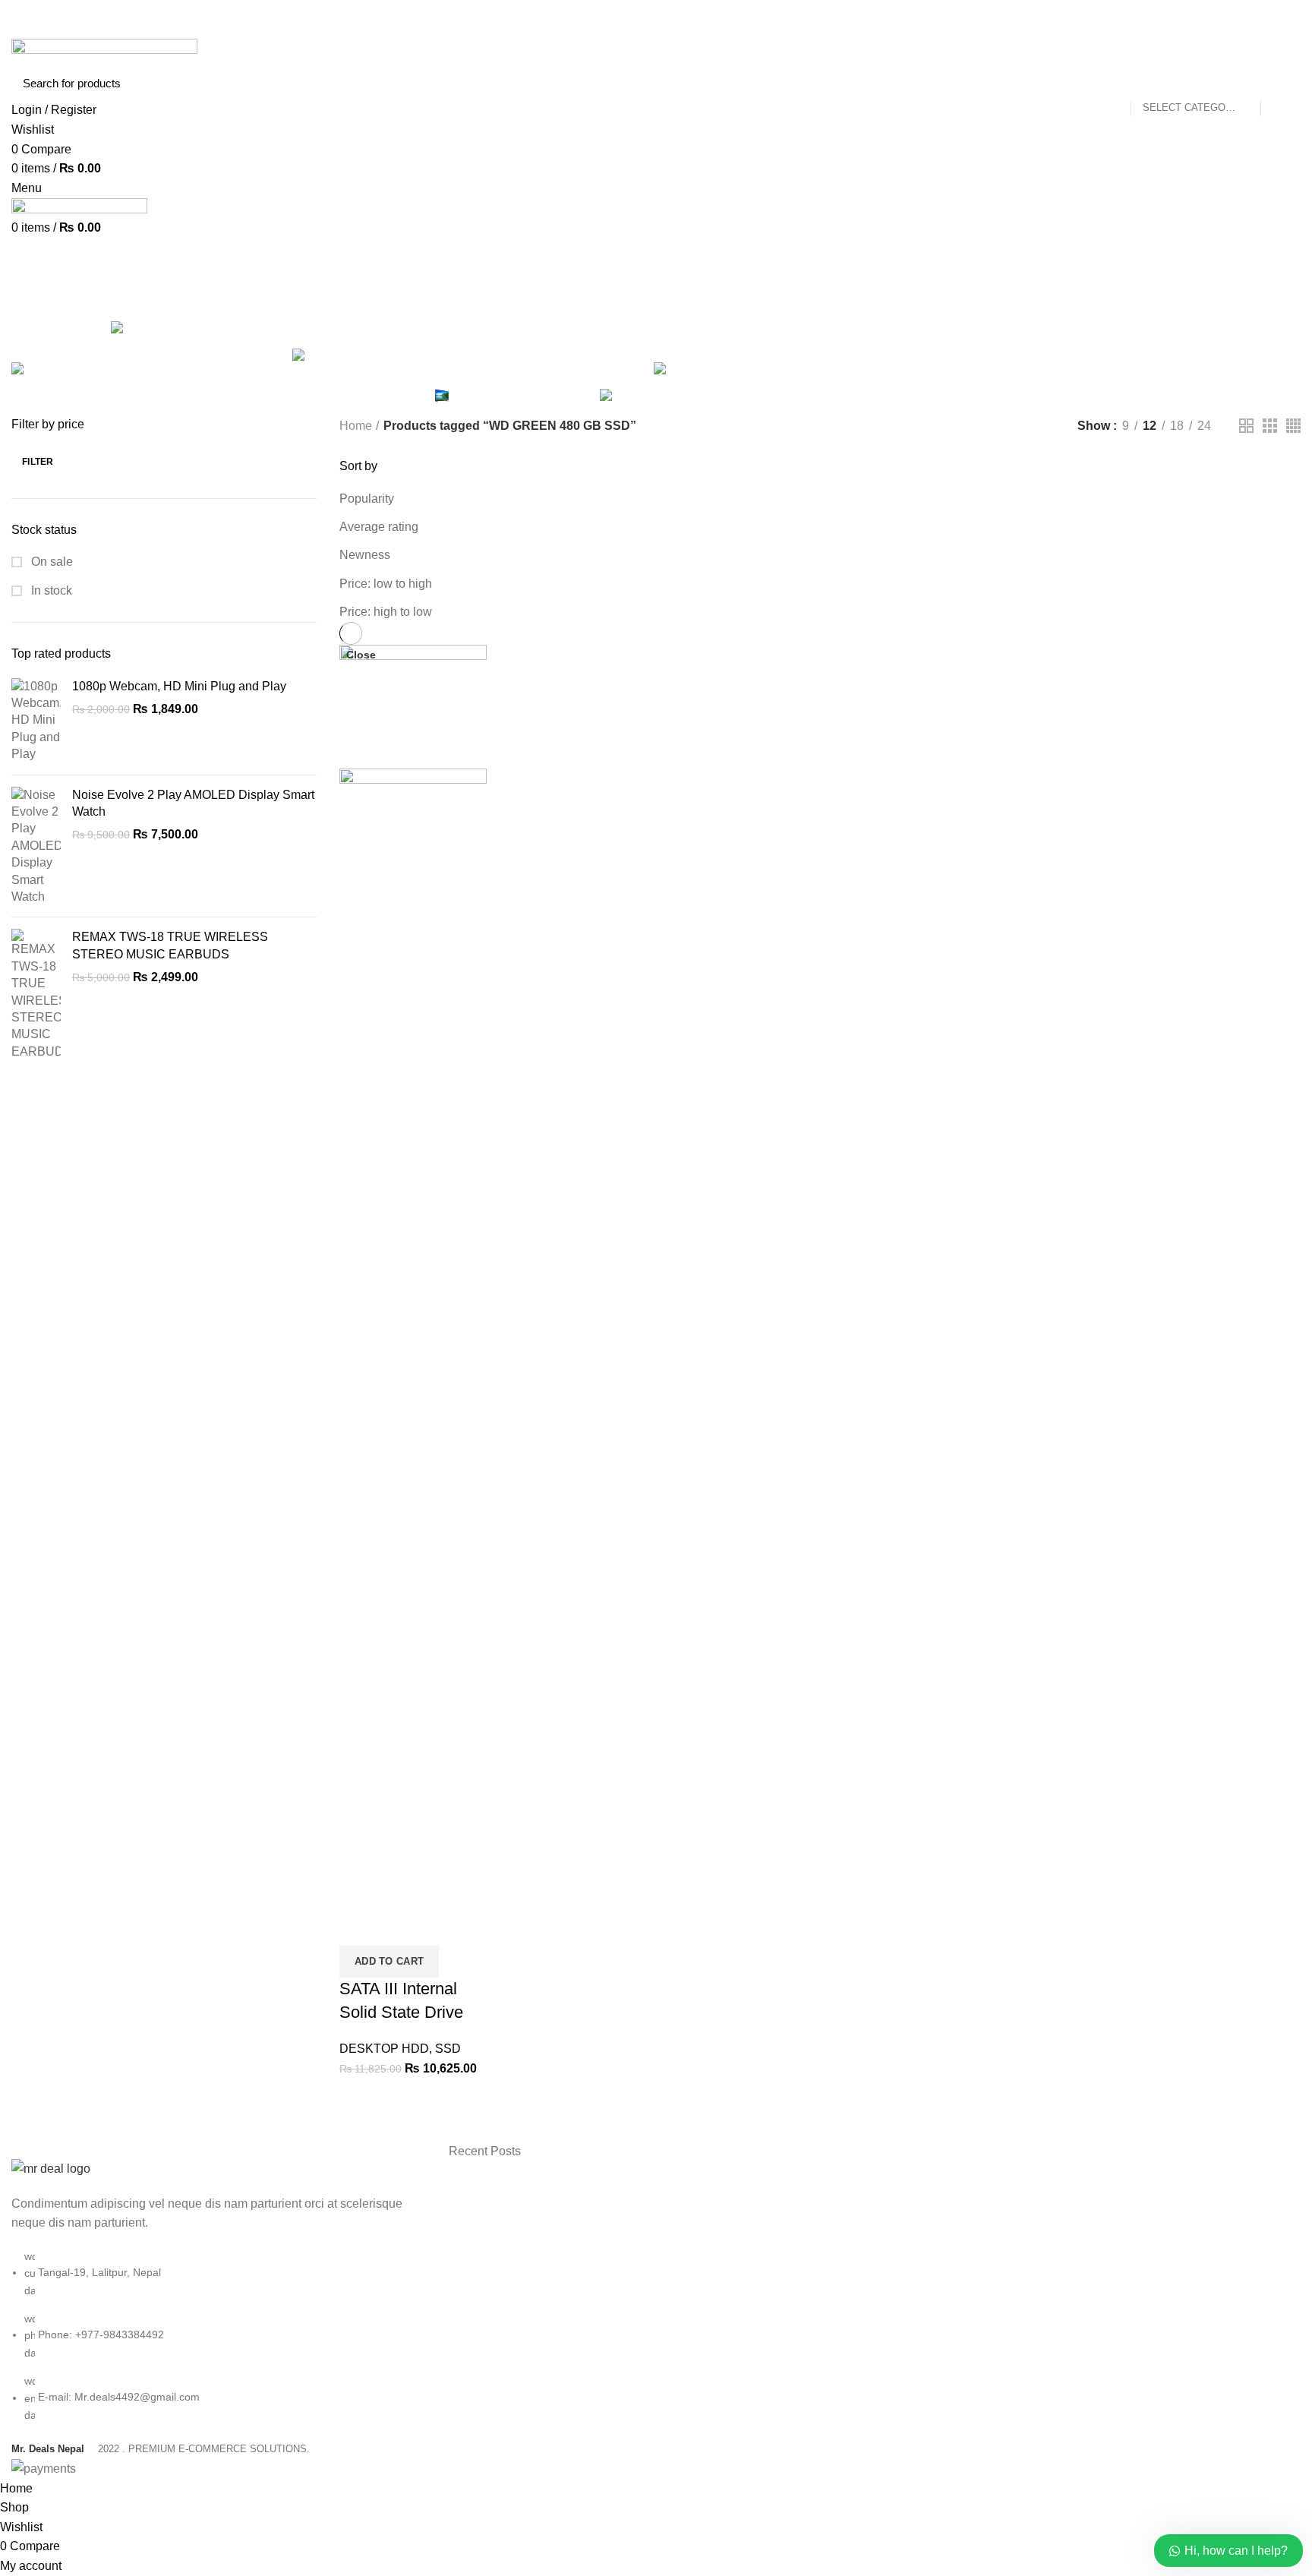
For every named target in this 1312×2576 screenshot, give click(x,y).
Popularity (367, 499)
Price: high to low (386, 612)
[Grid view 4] (1293, 426)
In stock (50, 590)
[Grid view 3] (1270, 426)
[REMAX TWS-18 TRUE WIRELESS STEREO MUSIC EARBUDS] (36, 994)
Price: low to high (386, 584)
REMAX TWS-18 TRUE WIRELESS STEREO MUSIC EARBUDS (170, 945)
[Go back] (478, 298)
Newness (365, 555)
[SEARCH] (1280, 83)
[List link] (219, 2291)
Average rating (379, 527)
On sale (50, 562)
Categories (787, 298)
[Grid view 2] (1246, 426)
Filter (38, 462)
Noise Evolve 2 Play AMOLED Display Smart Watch (193, 803)
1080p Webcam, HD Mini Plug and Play (179, 686)
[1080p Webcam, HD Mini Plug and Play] (36, 721)
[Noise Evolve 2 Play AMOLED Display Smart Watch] (36, 846)
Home (356, 426)
